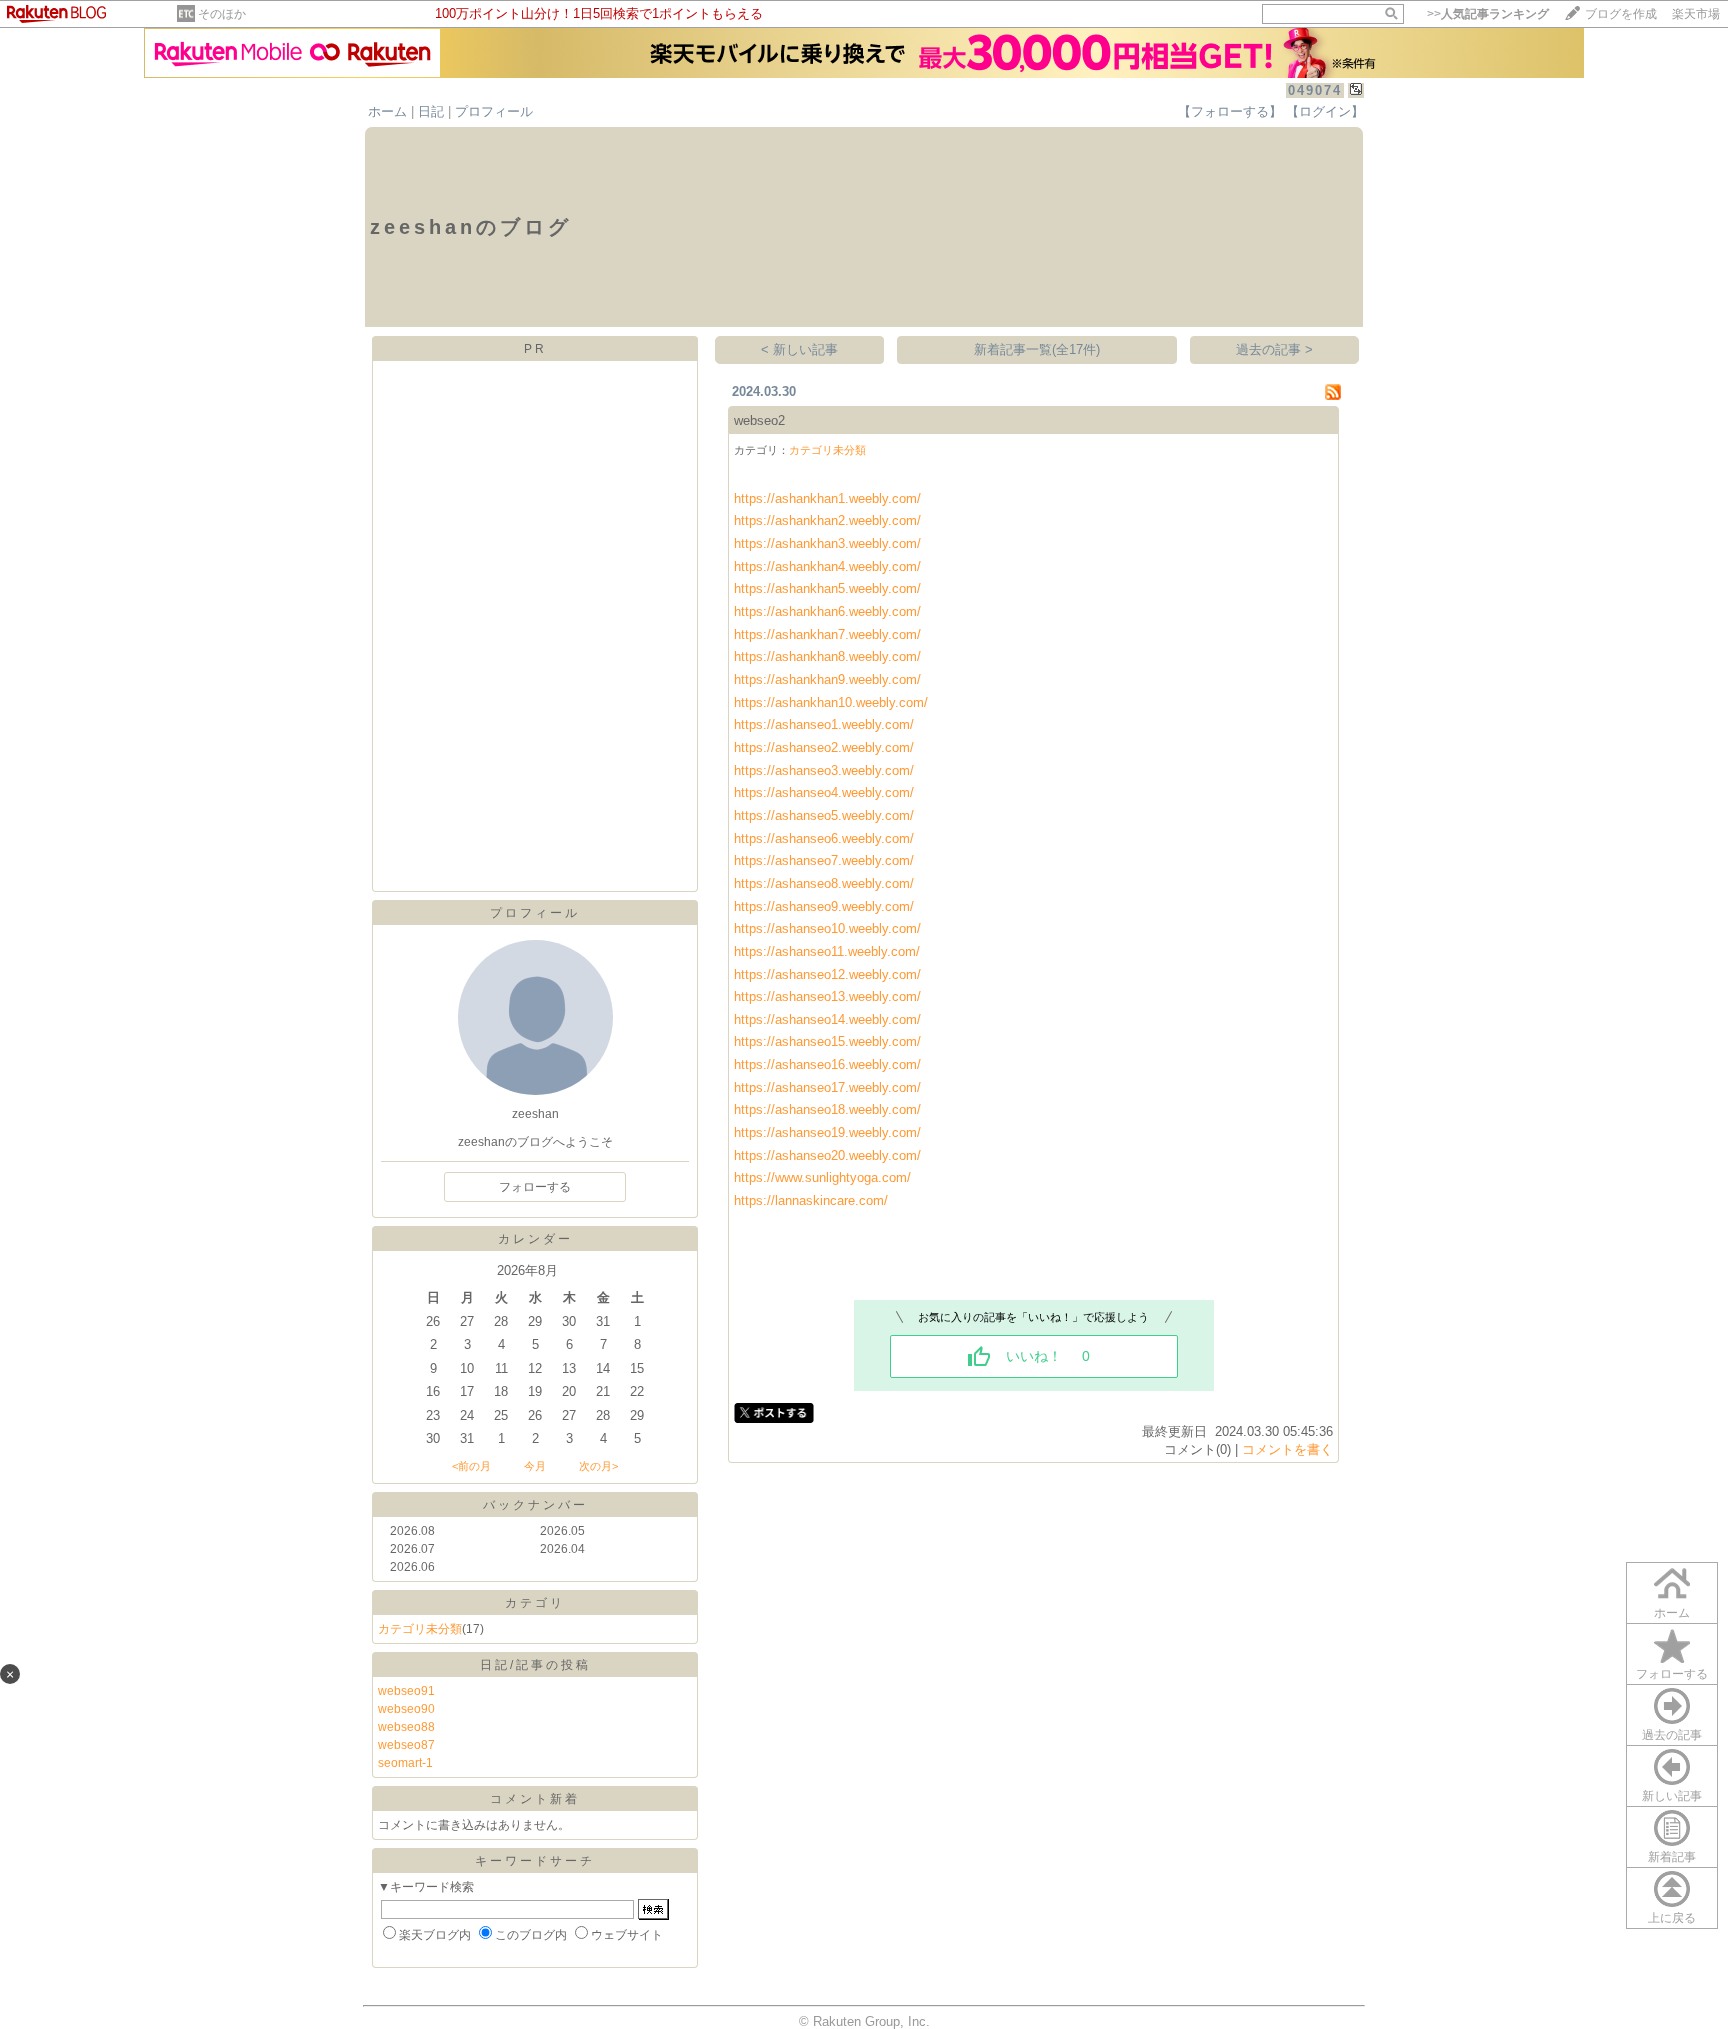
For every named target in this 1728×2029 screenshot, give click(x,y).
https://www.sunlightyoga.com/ (822, 1177)
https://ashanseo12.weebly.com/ (827, 974)
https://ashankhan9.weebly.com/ (827, 679)
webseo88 (406, 1727)
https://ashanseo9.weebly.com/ (824, 906)
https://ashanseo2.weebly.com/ (824, 747)
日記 (431, 111)
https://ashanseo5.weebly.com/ (824, 815)
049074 (1315, 90)
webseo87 (406, 1745)
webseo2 (759, 420)
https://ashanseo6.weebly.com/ (824, 838)
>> (1488, 14)
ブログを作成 (1621, 14)
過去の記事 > (1274, 349)
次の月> (598, 1466)
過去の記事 (1672, 1735)
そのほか (222, 14)
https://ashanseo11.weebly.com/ (827, 951)
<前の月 (471, 1466)
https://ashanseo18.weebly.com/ (827, 1109)
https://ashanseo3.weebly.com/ (824, 770)
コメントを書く (1287, 1449)
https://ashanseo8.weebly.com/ (824, 883)
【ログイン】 (1325, 111)
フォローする (1672, 1674)
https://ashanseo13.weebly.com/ (827, 996)
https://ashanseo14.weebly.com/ (827, 1019)
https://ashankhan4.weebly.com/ (827, 566)
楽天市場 (1696, 14)
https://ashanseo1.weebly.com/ (824, 724)
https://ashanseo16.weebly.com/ (827, 1064)
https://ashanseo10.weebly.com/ (827, 928)
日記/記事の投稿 (535, 1665)
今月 (535, 1466)
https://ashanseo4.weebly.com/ (824, 792)
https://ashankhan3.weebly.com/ (827, 543)
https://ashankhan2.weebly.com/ (827, 520)
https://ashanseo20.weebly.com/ (827, 1155)
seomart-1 (405, 1763)
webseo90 (406, 1709)
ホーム (387, 111)
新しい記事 (1672, 1796)
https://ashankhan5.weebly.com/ (827, 588)
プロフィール (494, 111)
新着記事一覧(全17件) (1037, 349)
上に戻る (1672, 1918)
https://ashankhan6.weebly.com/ (827, 611)
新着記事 (1672, 1857)
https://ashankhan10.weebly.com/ (831, 702)
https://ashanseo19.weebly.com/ (827, 1132)
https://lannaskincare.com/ (811, 1200)
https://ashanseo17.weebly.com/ (827, 1087)
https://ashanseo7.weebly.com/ (824, 860)
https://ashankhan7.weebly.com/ (827, 634)
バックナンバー (535, 1505)
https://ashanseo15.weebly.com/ (827, 1041)
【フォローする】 (1230, 111)
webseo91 (406, 1691)
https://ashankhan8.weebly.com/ (827, 656)
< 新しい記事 (799, 349)
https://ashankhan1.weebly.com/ (827, 498)
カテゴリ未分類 (420, 1629)
